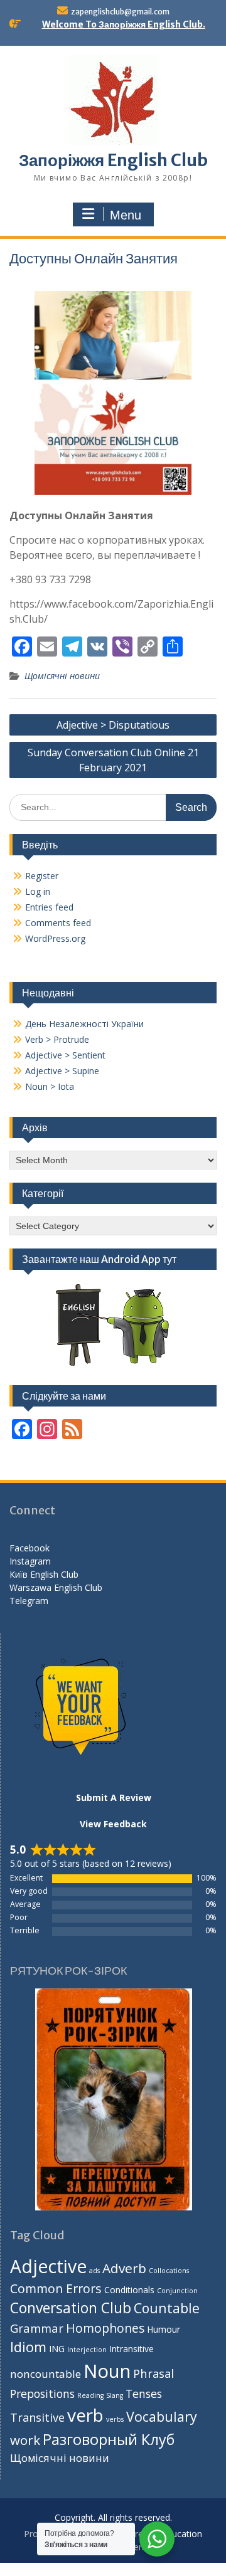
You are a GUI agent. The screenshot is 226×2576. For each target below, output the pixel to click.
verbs (115, 2419)
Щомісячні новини (62, 676)
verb (85, 2415)
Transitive (37, 2417)
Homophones (105, 2328)
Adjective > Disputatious (113, 725)
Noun (107, 2371)
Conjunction (177, 2291)
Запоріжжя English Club (113, 160)
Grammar (37, 2328)
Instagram (30, 1561)
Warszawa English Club (56, 1587)
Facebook (30, 1548)
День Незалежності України (84, 1024)
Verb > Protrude (57, 1039)
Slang (115, 2395)
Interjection (87, 2350)
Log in (38, 891)
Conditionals (129, 2290)
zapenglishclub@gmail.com (120, 12)
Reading (90, 2395)
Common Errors (56, 2288)
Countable (167, 2308)
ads (94, 2271)
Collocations (169, 2271)
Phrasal (153, 2373)
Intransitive (132, 2349)
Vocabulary (162, 2416)
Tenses (144, 2394)
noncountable (46, 2374)
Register (42, 876)
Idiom (28, 2347)
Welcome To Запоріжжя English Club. (124, 24)
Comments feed (58, 923)
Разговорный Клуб (109, 2439)
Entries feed (49, 907)
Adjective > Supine (62, 1071)
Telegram (29, 1601)
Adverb (124, 2268)
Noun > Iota (50, 1086)
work (25, 2440)
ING (57, 2349)
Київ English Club (44, 1574)
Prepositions (42, 2394)
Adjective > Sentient (65, 1055)
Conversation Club (71, 2308)
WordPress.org (55, 938)
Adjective (48, 2266)
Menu (126, 215)
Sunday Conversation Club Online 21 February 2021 (113, 760)
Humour (164, 2329)
